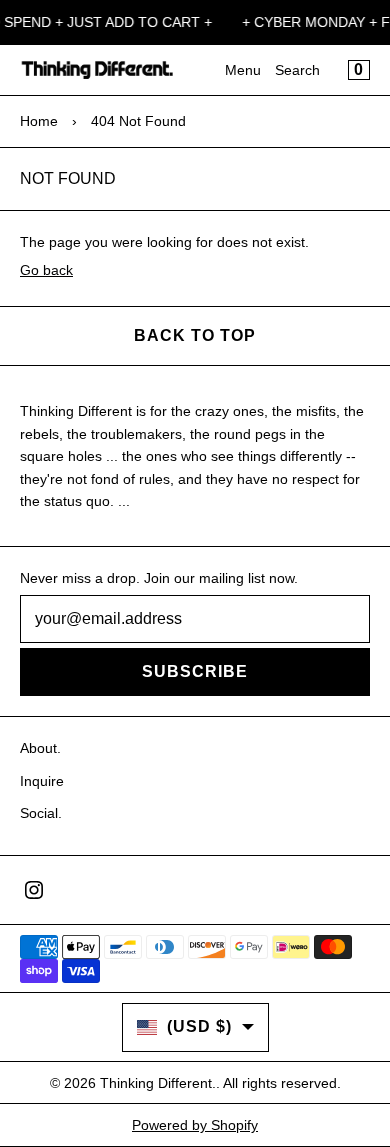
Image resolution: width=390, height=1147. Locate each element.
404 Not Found (138, 121)
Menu (243, 70)
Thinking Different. (158, 1083)
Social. (41, 813)
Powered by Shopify (195, 1125)
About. (40, 748)
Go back (46, 270)
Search (297, 70)
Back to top (195, 335)
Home (39, 121)
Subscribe (195, 671)
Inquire (42, 781)
